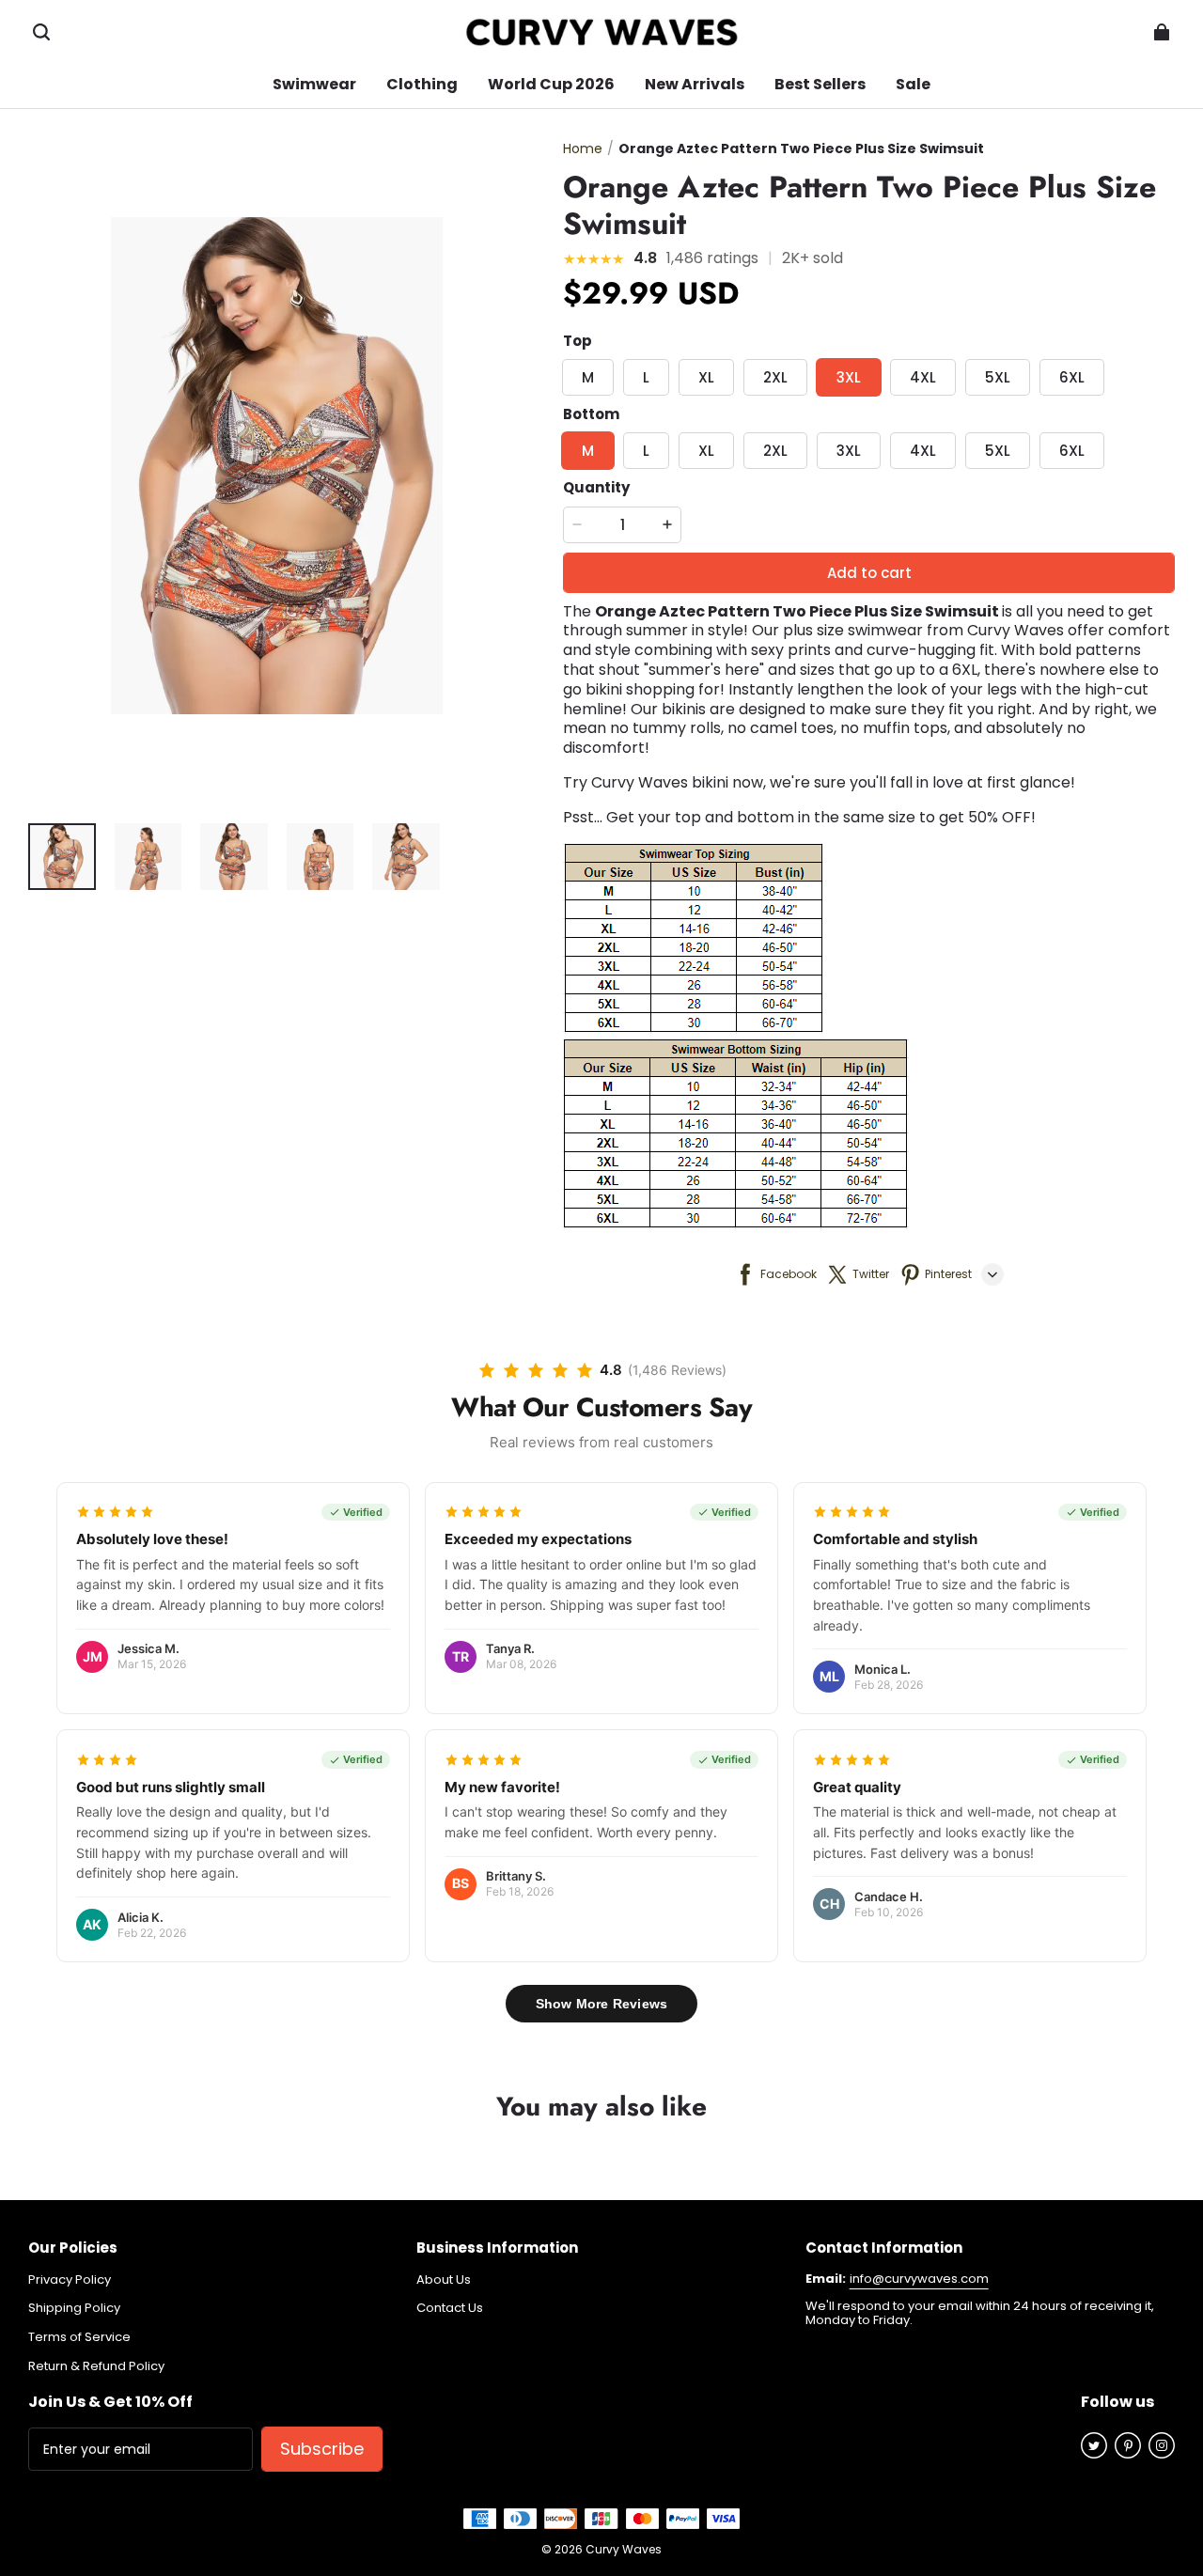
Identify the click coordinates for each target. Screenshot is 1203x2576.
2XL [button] (775, 377)
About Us (444, 2280)
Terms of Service (79, 2337)
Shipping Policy (74, 2308)
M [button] (588, 377)
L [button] (646, 377)
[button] (41, 32)
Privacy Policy (70, 2280)
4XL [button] (923, 377)
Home (583, 148)
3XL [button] (849, 377)
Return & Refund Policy (96, 2366)
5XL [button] (998, 377)
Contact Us (450, 2308)
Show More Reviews (601, 2004)
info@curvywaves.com (919, 2279)
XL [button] (706, 377)
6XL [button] (1072, 377)
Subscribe (322, 2449)
